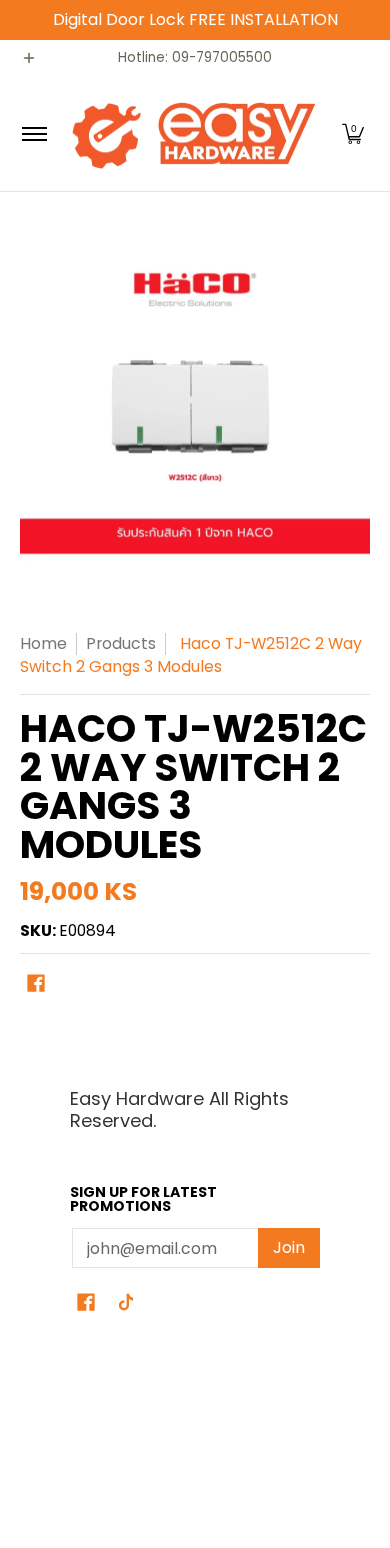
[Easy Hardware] (192, 134)
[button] (353, 134)
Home (43, 643)
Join (289, 1247)
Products (121, 643)
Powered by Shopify (88, 1470)
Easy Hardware (70, 1434)
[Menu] (33, 134)
